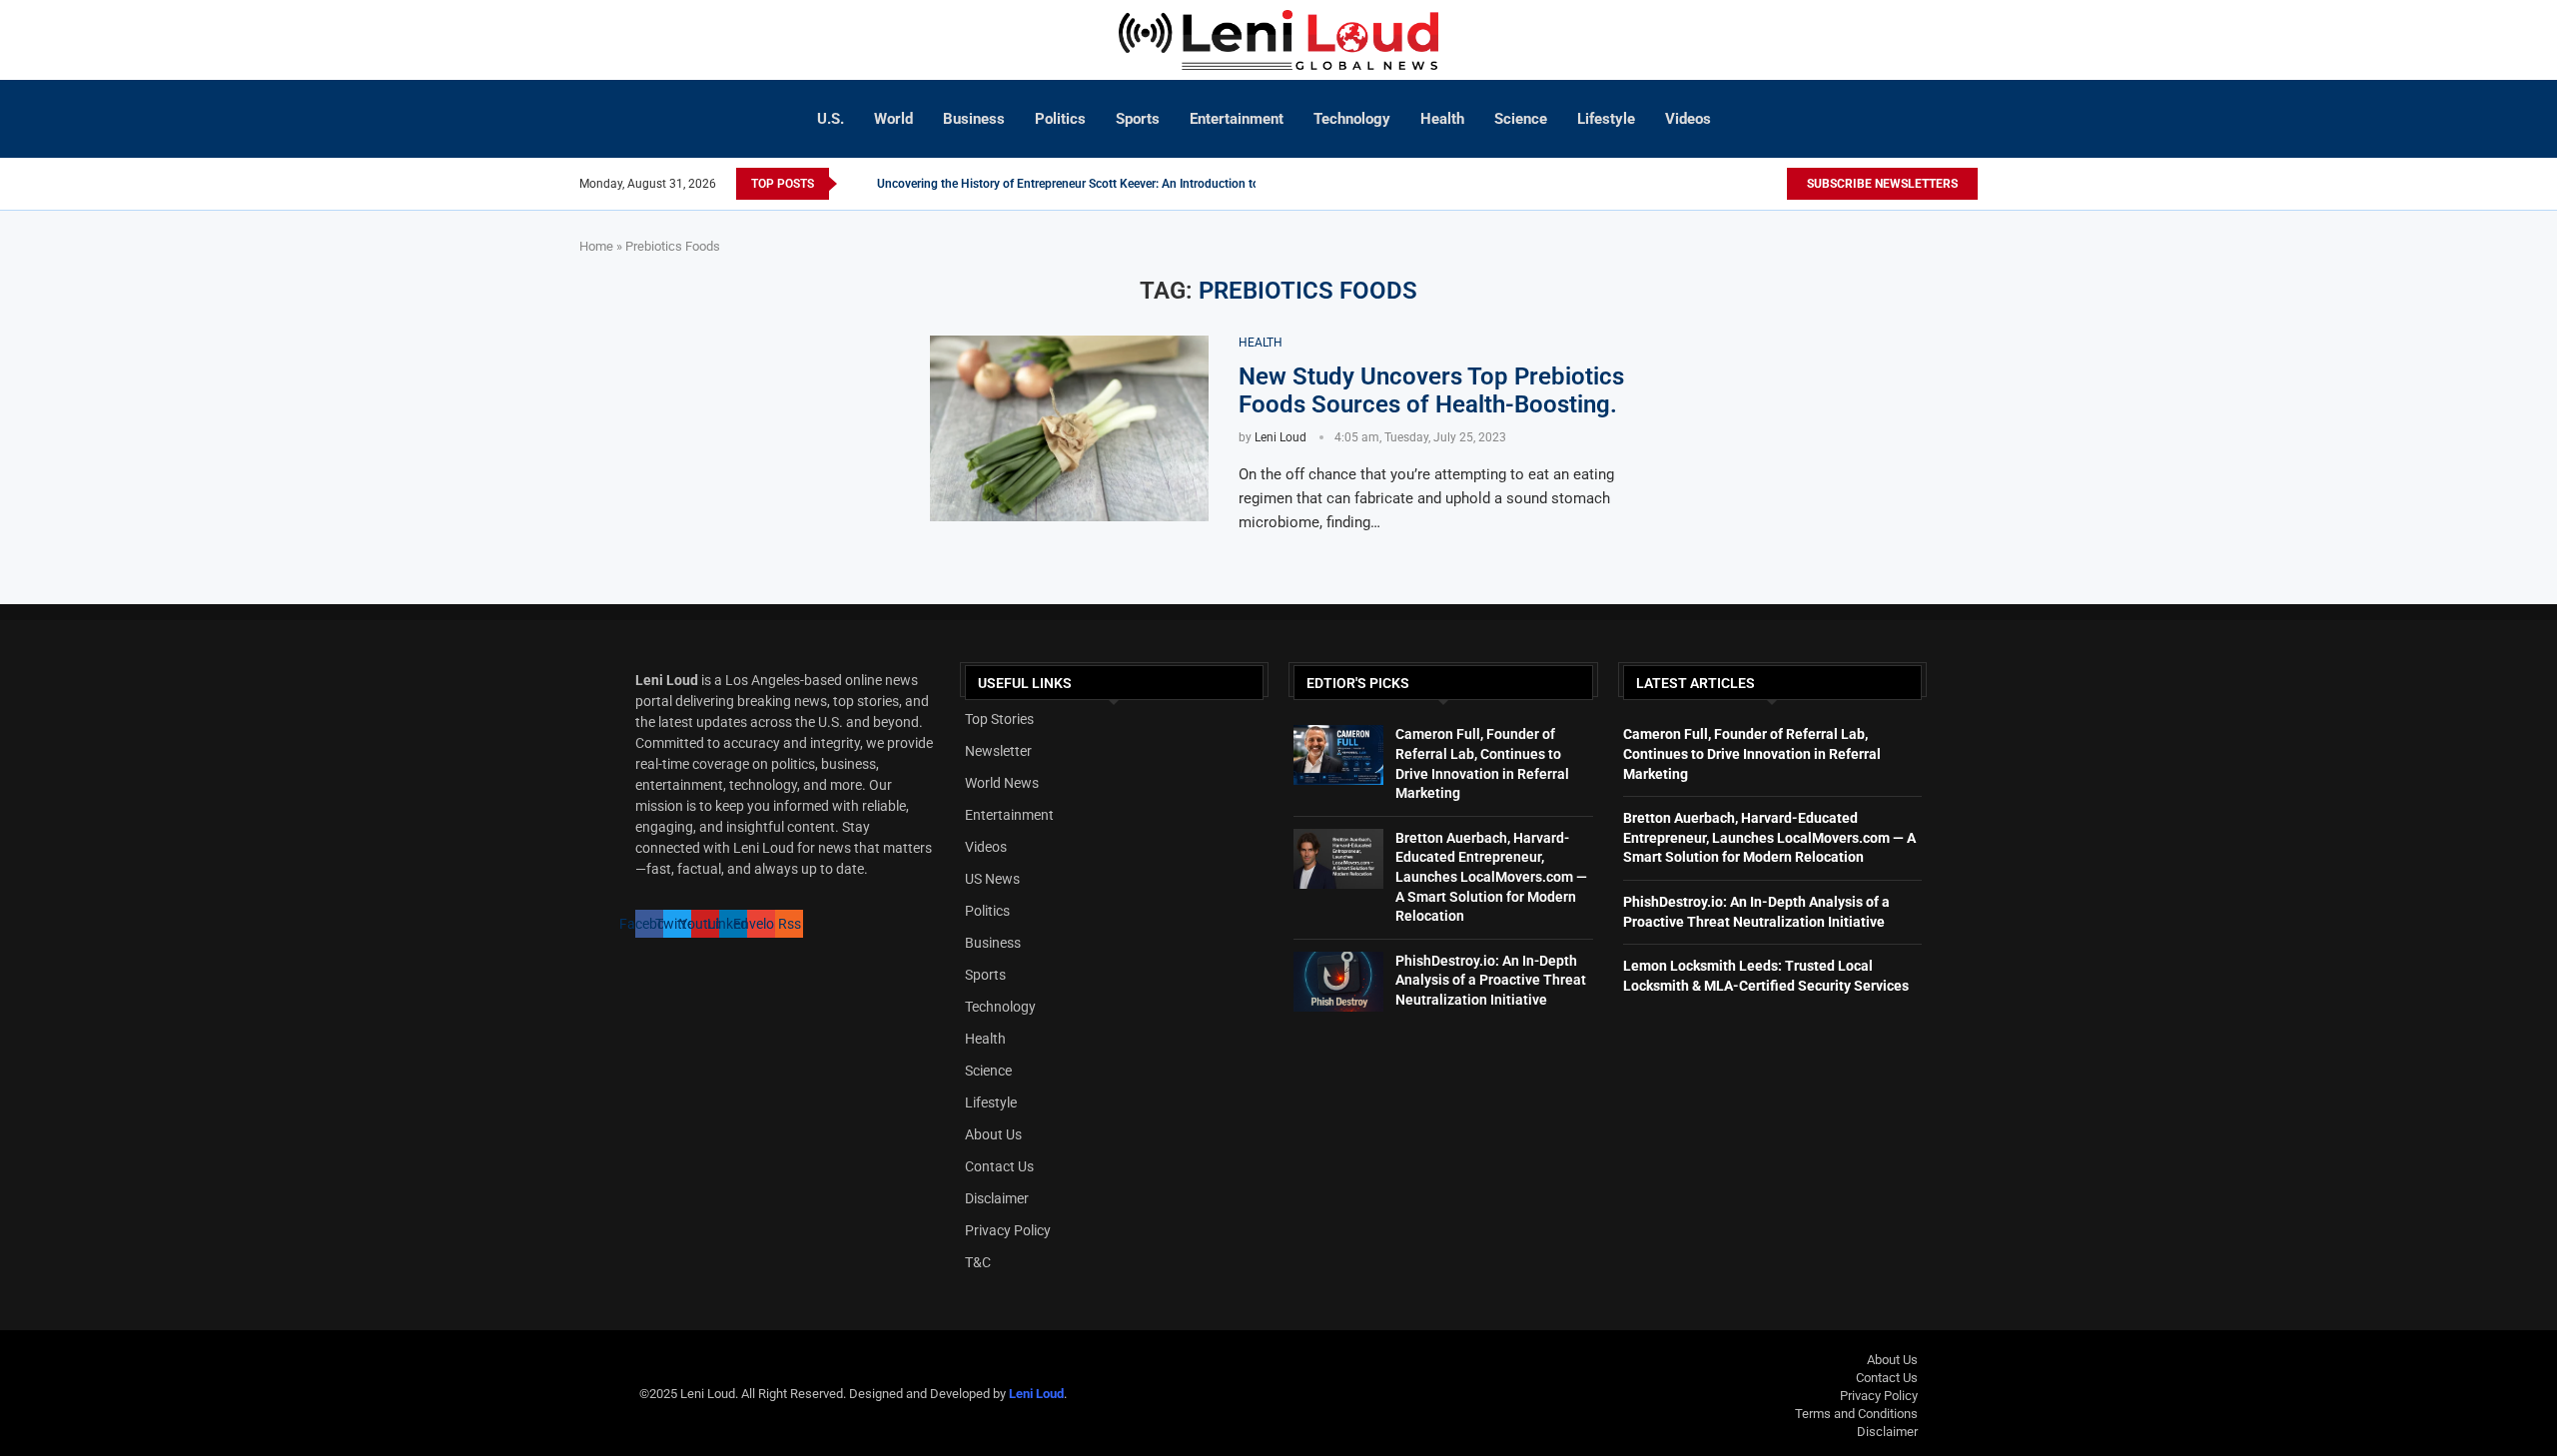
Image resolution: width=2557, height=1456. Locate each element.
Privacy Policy (1008, 1230)
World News (1002, 783)
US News (992, 879)
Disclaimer (997, 1198)
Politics (1060, 119)
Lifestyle (1606, 119)
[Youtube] (1776, 184)
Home (596, 246)
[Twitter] (1764, 184)
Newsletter (998, 751)
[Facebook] (1746, 184)
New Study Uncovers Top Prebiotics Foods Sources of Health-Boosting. (1431, 390)
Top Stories (999, 719)
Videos (1688, 119)
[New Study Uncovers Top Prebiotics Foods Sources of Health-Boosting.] (1069, 428)
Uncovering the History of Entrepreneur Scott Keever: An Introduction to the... (1083, 184)
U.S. (831, 119)
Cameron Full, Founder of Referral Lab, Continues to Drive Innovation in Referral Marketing (1752, 753)
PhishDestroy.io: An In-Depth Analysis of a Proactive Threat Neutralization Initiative (1491, 980)
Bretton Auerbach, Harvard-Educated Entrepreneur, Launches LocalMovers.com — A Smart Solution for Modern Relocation (1491, 877)
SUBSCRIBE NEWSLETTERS (1882, 184)
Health (1442, 119)
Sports (1138, 119)
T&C (978, 1262)
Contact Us (999, 1166)
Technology (1352, 119)
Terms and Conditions (1856, 1414)
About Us (993, 1134)
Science (1521, 119)
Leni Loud (1280, 437)
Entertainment (1237, 119)
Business (974, 119)
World (893, 119)
